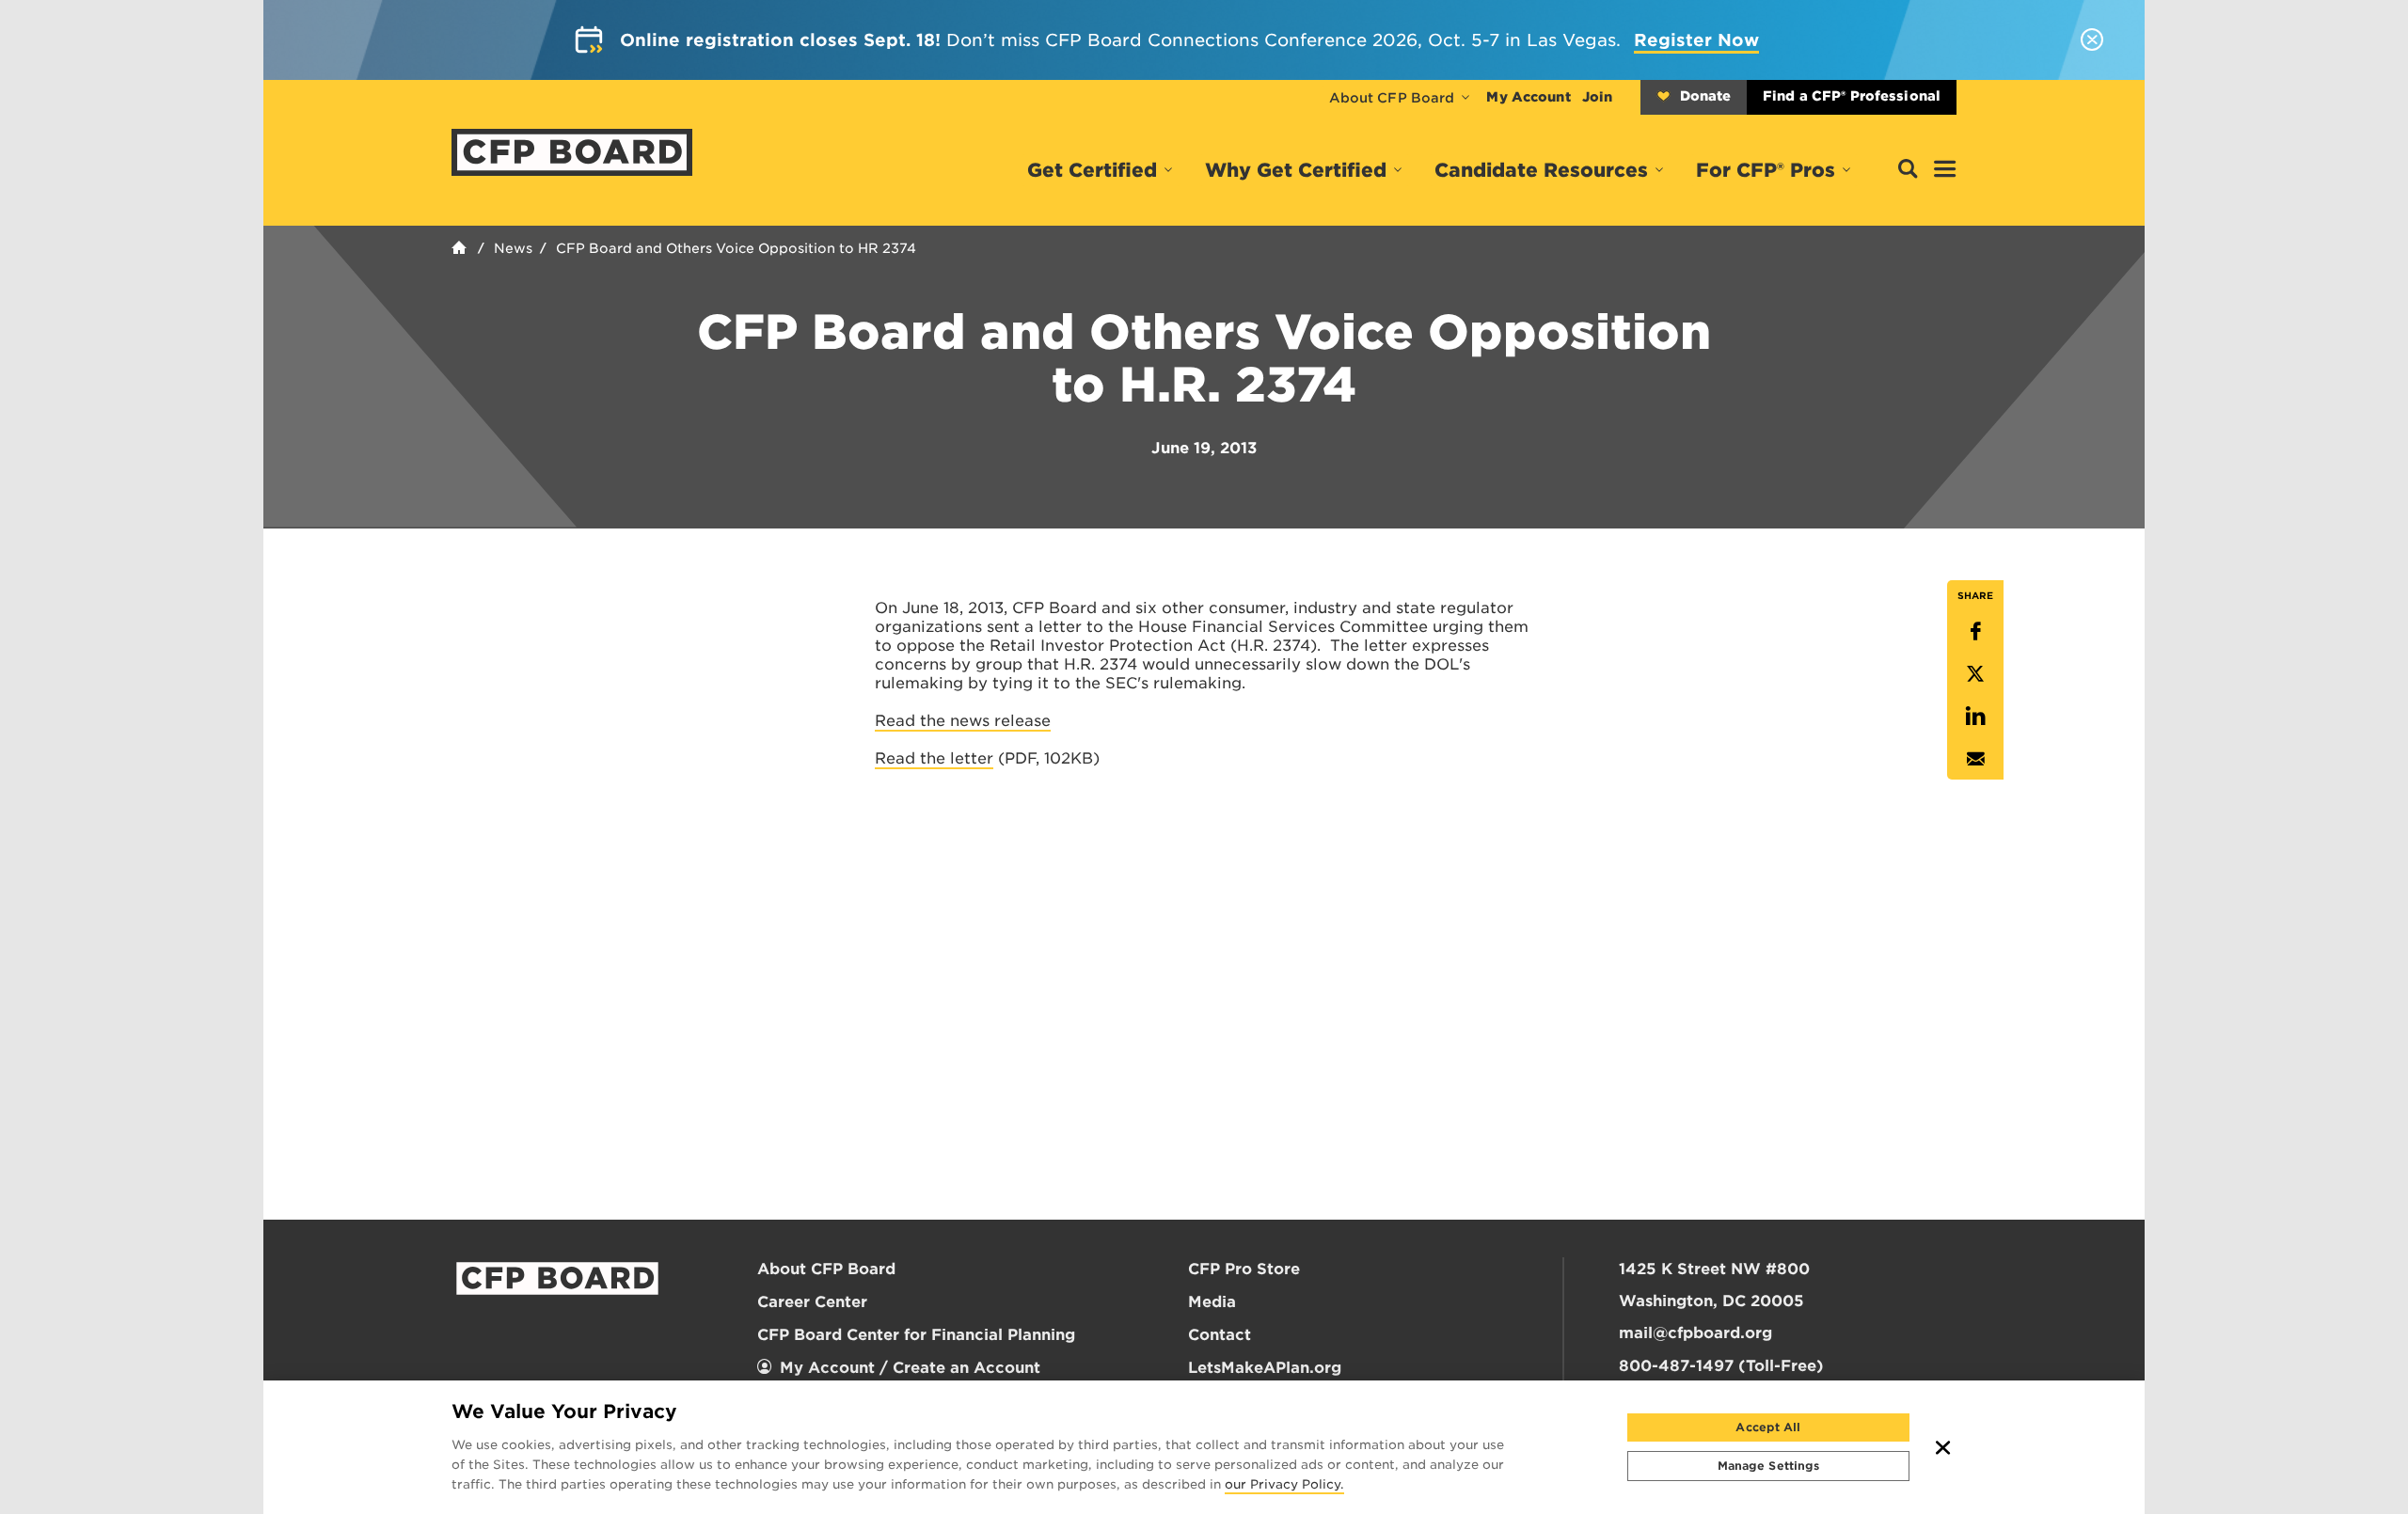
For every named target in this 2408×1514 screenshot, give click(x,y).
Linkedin (1975, 716)
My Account (1528, 97)
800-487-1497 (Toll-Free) (1721, 1366)
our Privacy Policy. (1284, 1486)
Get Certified (1092, 170)
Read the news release (963, 721)
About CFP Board (1392, 98)
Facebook (1975, 631)
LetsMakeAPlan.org (1265, 1368)
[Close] (1943, 1447)
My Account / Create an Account (910, 1368)
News (513, 248)
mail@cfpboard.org (1695, 1333)
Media (1212, 1302)
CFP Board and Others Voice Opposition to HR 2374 (736, 248)
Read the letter (934, 758)
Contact (1220, 1335)
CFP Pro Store (1244, 1269)
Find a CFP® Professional (1852, 96)
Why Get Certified (1296, 170)
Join (1597, 97)
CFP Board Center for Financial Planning (916, 1335)
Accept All (1768, 1427)
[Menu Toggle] (1945, 170)
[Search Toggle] (1908, 170)
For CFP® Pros (1766, 170)
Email (1975, 758)
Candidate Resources (1541, 170)
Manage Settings (1769, 1466)
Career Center (812, 1302)
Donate (1705, 96)
